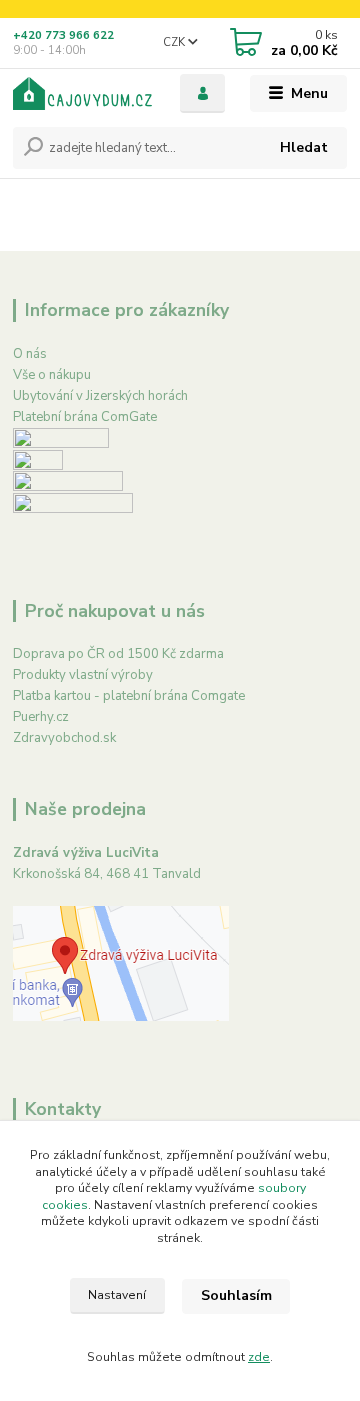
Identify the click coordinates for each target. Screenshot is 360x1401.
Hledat (304, 147)
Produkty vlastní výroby (83, 675)
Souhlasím (236, 1295)
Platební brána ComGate (85, 417)
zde (259, 1357)
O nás (30, 354)
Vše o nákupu (52, 375)
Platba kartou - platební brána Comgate (129, 696)
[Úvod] (82, 93)
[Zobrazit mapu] (121, 962)
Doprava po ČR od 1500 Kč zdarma (118, 654)
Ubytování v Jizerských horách (100, 396)
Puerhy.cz (41, 717)
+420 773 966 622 (63, 35)
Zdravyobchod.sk (64, 738)
